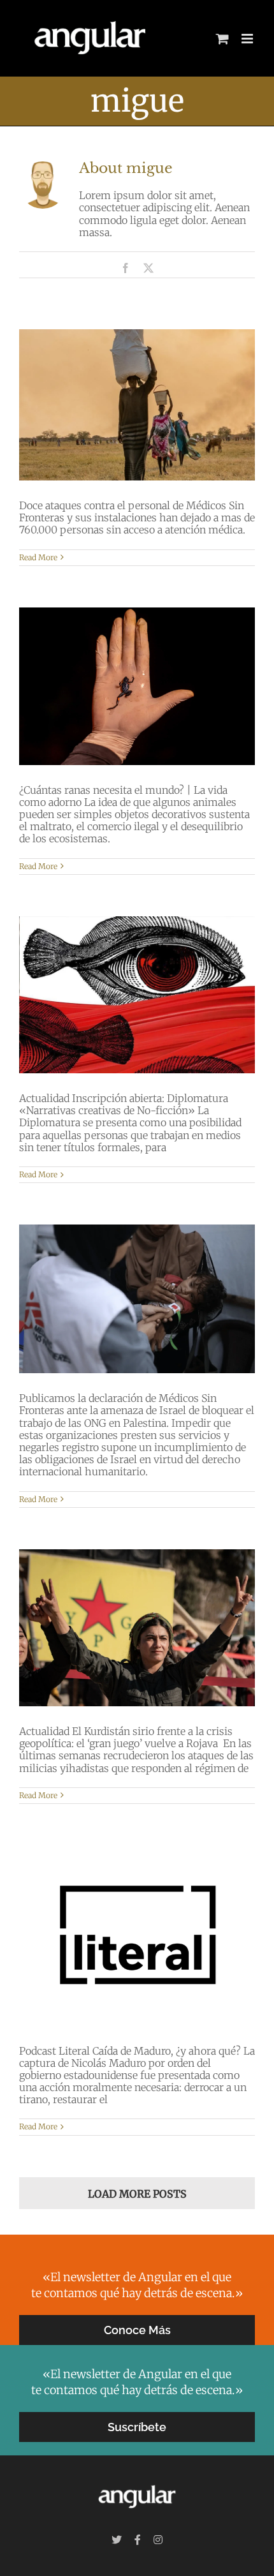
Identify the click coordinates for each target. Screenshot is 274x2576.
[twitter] (117, 2540)
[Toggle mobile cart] (222, 39)
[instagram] (158, 2540)
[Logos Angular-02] (137, 2483)
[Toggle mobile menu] (248, 39)
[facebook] (138, 2540)
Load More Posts (137, 2194)
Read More (38, 557)
